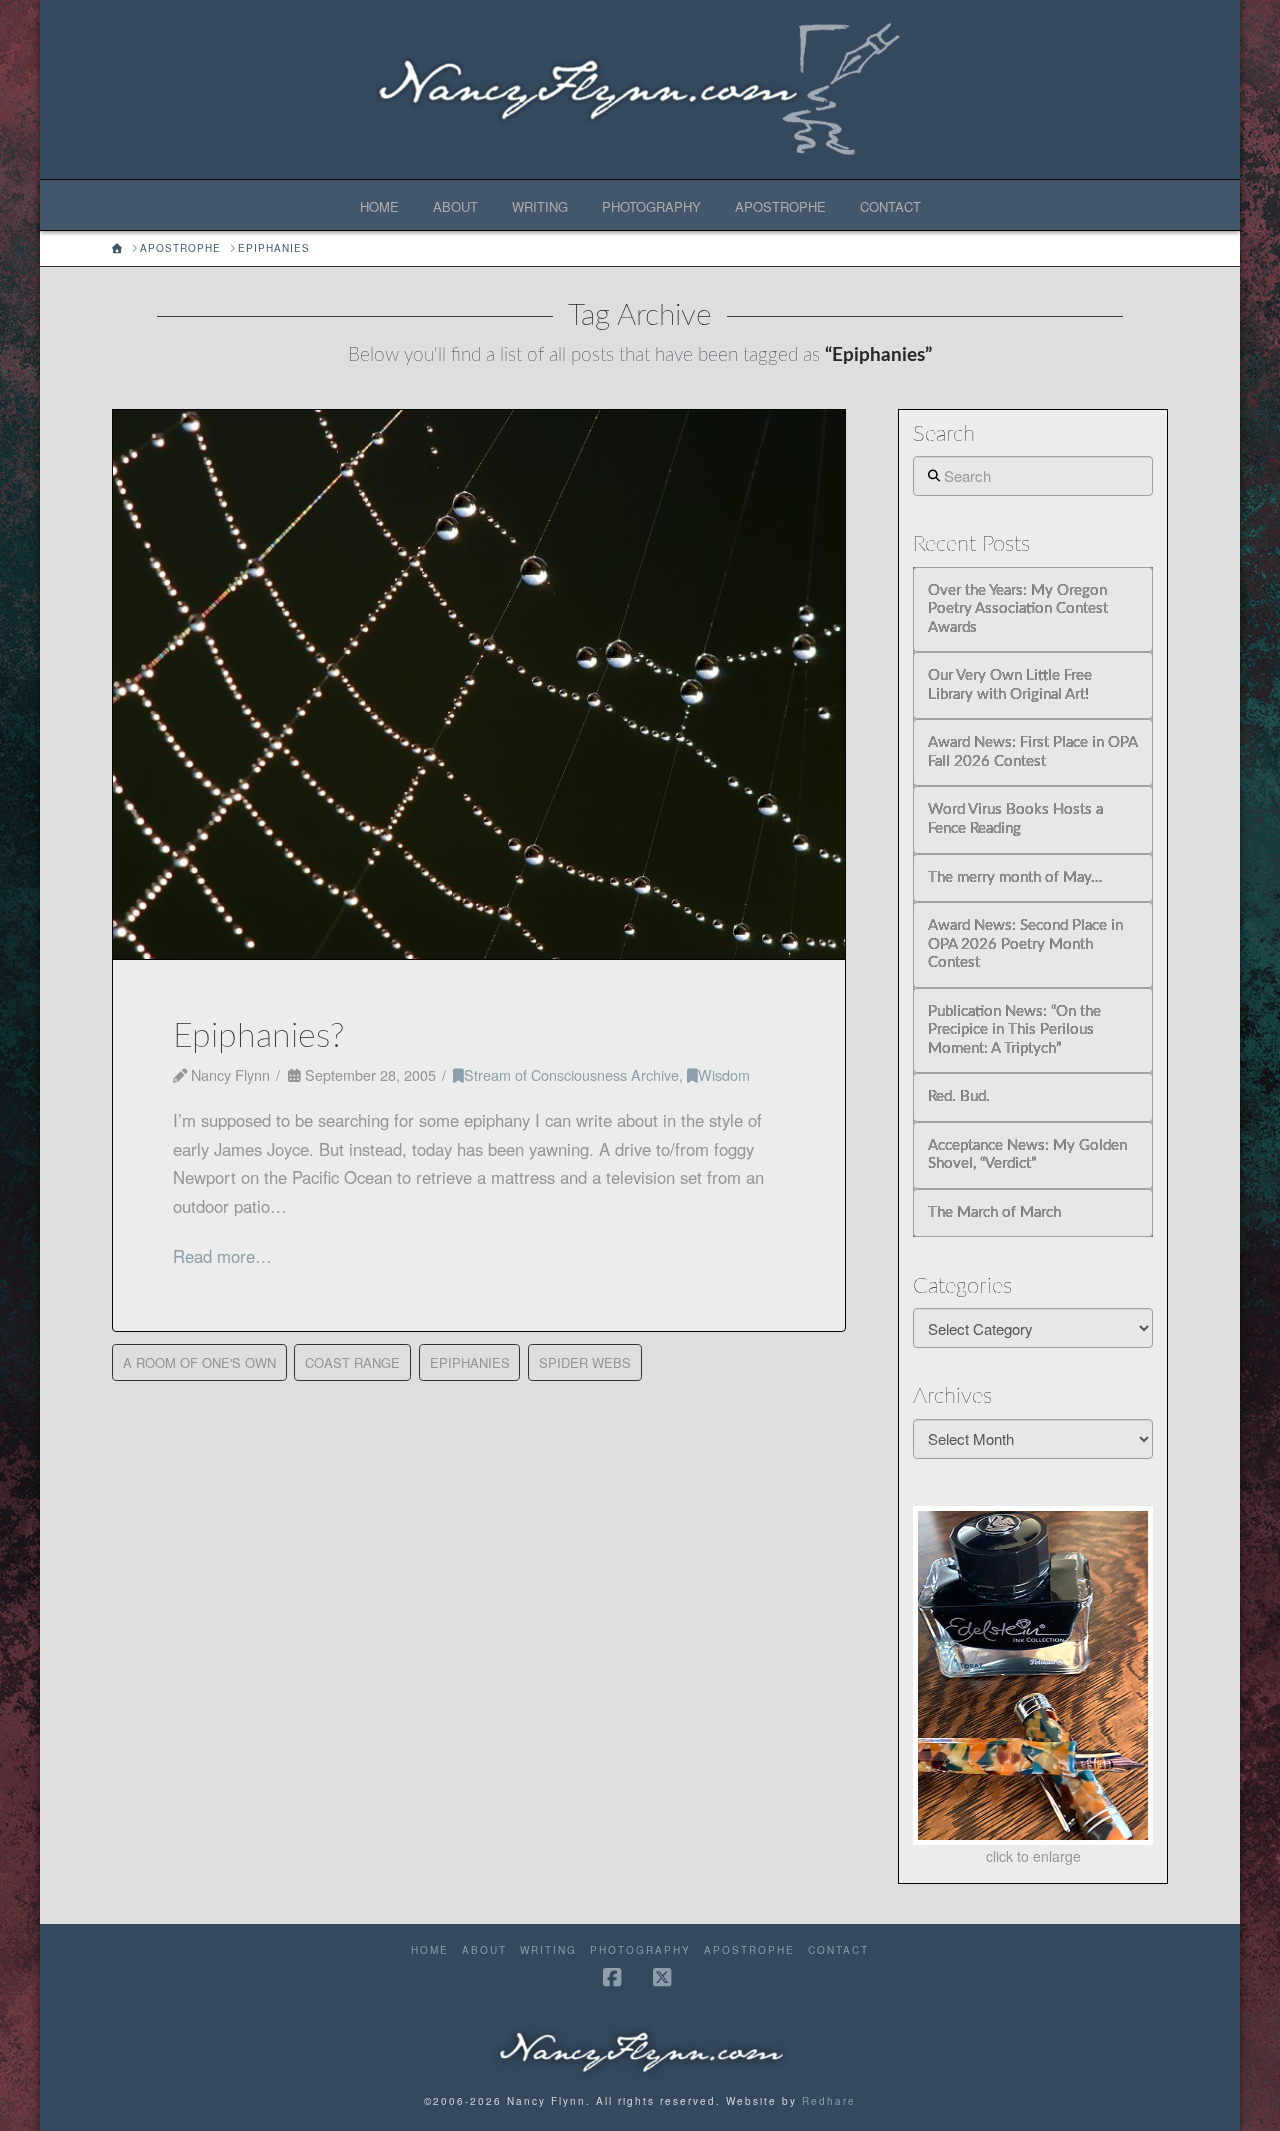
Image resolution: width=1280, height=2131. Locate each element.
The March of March (994, 1212)
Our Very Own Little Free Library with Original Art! (1010, 685)
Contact (838, 1950)
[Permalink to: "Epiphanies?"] (479, 685)
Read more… (222, 1256)
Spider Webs (585, 1362)
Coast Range (352, 1362)
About (484, 1950)
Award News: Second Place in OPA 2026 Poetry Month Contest (1025, 944)
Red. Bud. (959, 1096)
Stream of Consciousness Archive (571, 1074)
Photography (640, 1950)
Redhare (829, 2101)
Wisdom (724, 1074)
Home (430, 1950)
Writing (548, 1950)
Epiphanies (470, 1362)
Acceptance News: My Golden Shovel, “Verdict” (1027, 1155)
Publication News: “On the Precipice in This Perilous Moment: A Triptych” (1014, 1030)
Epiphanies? (258, 1037)
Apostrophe (749, 1950)
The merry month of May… (1015, 877)
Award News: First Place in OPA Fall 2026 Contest (1032, 752)
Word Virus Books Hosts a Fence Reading (1015, 819)
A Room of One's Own (199, 1362)
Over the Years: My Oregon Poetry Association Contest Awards (1018, 609)
